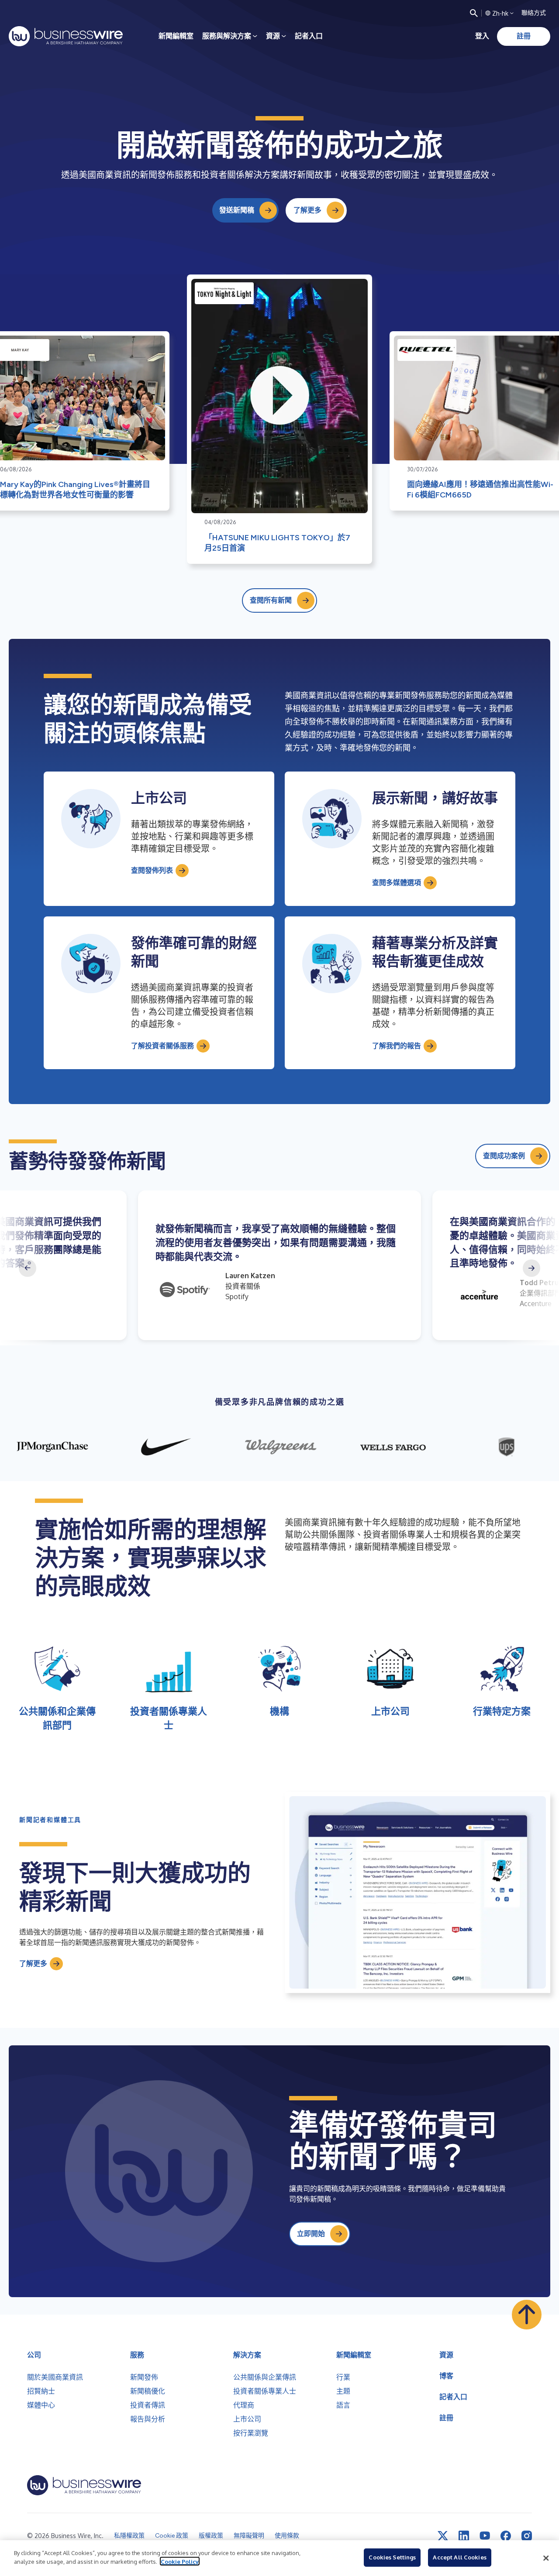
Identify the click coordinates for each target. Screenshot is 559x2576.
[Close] (546, 2558)
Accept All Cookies (459, 2557)
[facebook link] (506, 2536)
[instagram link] (527, 2536)
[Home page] (66, 36)
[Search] (474, 13)
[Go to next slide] (531, 1268)
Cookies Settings (392, 2557)
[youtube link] (485, 2536)
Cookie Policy (180, 2561)
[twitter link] (443, 2536)
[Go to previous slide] (28, 1268)
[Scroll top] (527, 2315)
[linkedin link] (464, 2536)
